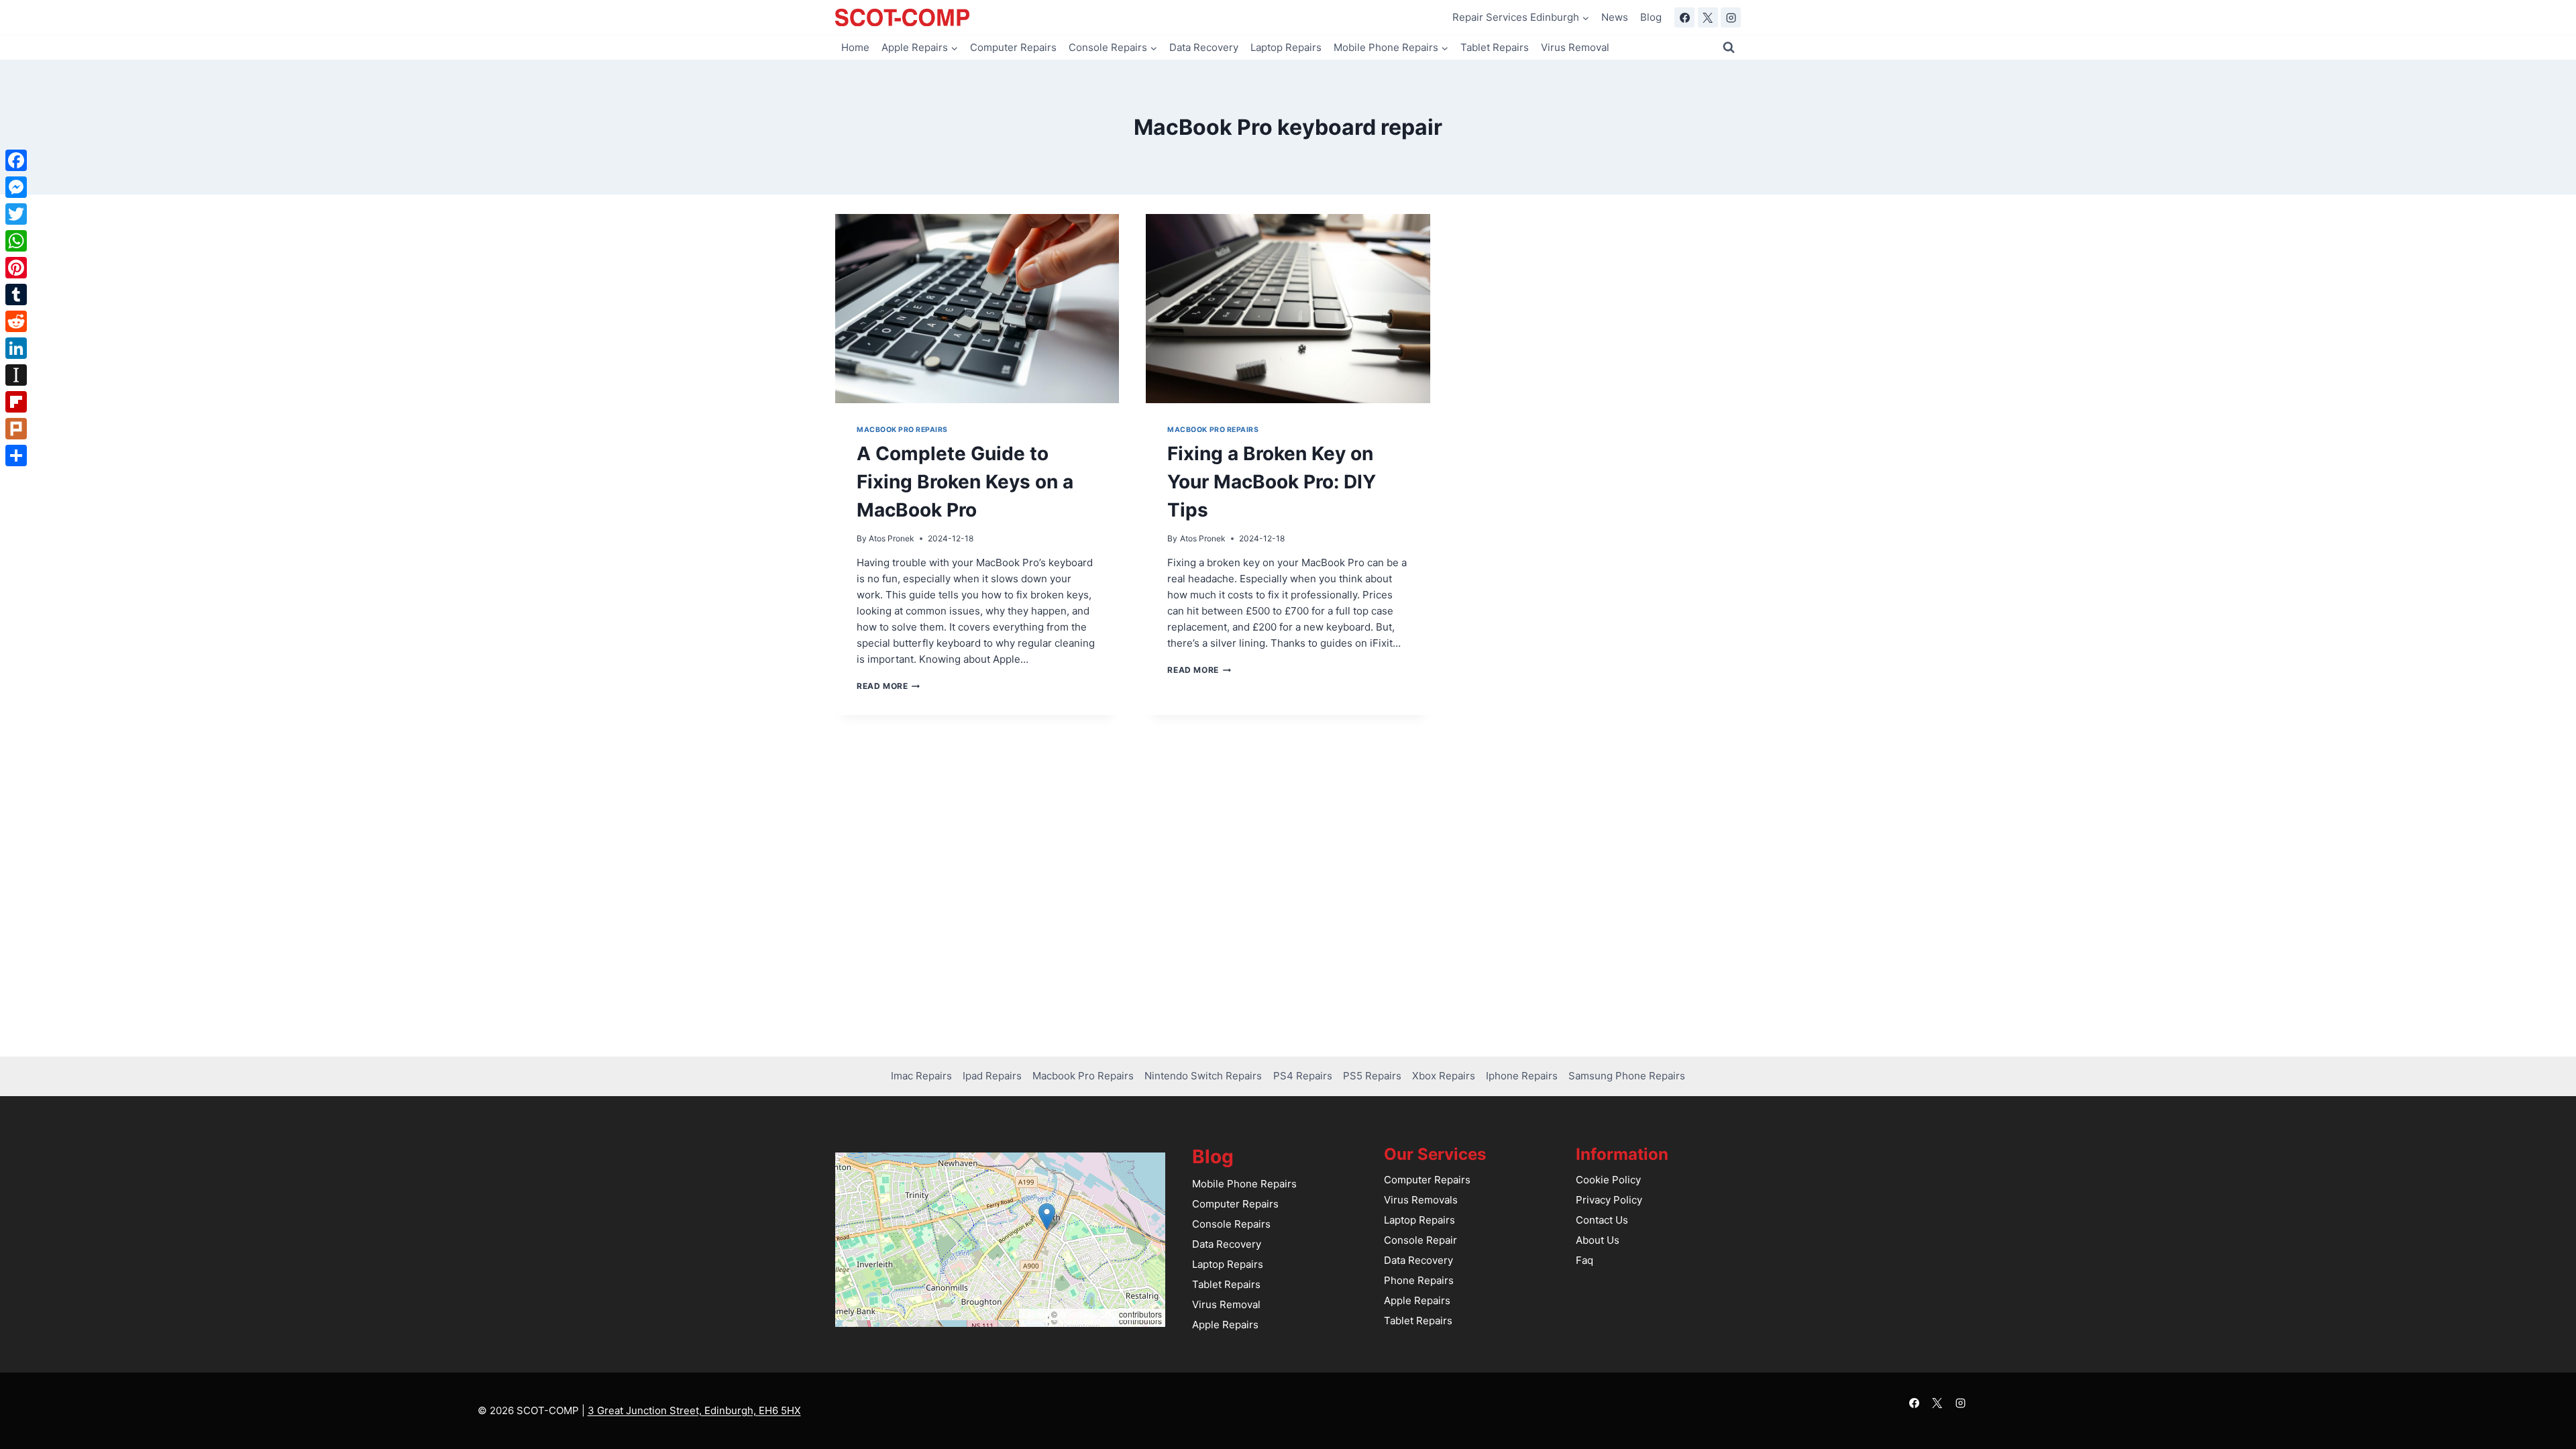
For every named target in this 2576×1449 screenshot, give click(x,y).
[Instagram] (1731, 17)
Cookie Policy (1608, 1180)
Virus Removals (1421, 1200)
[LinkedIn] (16, 348)
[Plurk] (16, 429)
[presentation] (977, 309)
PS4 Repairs (1303, 1076)
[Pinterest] (16, 268)
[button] (1047, 1217)
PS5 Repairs (1372, 1076)
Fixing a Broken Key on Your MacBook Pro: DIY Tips (1272, 482)
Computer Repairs (1013, 47)
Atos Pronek (892, 538)
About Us (1598, 1240)
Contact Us (1602, 1220)
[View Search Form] (1729, 48)
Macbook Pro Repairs (902, 430)
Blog (1651, 17)
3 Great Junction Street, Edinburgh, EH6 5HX (694, 1410)
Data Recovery (1204, 47)
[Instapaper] (16, 375)
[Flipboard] (16, 402)
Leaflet (1035, 1314)
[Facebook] (1684, 17)
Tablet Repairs (1495, 47)
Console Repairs (1231, 1224)
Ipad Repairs (992, 1076)
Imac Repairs (921, 1076)
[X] (1708, 17)
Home (855, 47)
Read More (888, 686)
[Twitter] (16, 214)
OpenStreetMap (1088, 1314)
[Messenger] (16, 187)
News (1615, 17)
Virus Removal (1575, 47)
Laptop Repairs (1286, 47)
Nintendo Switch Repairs (1203, 1076)
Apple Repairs (1225, 1325)
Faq (1585, 1260)
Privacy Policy (1609, 1200)
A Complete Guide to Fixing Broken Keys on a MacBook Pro (965, 482)
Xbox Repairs (1444, 1076)
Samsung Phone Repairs (1627, 1076)
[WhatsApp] (16, 241)
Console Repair (1420, 1240)
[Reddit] (16, 321)
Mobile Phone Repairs (1244, 1184)
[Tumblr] (16, 294)
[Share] (16, 455)
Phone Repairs (1419, 1280)
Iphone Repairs (1522, 1076)
